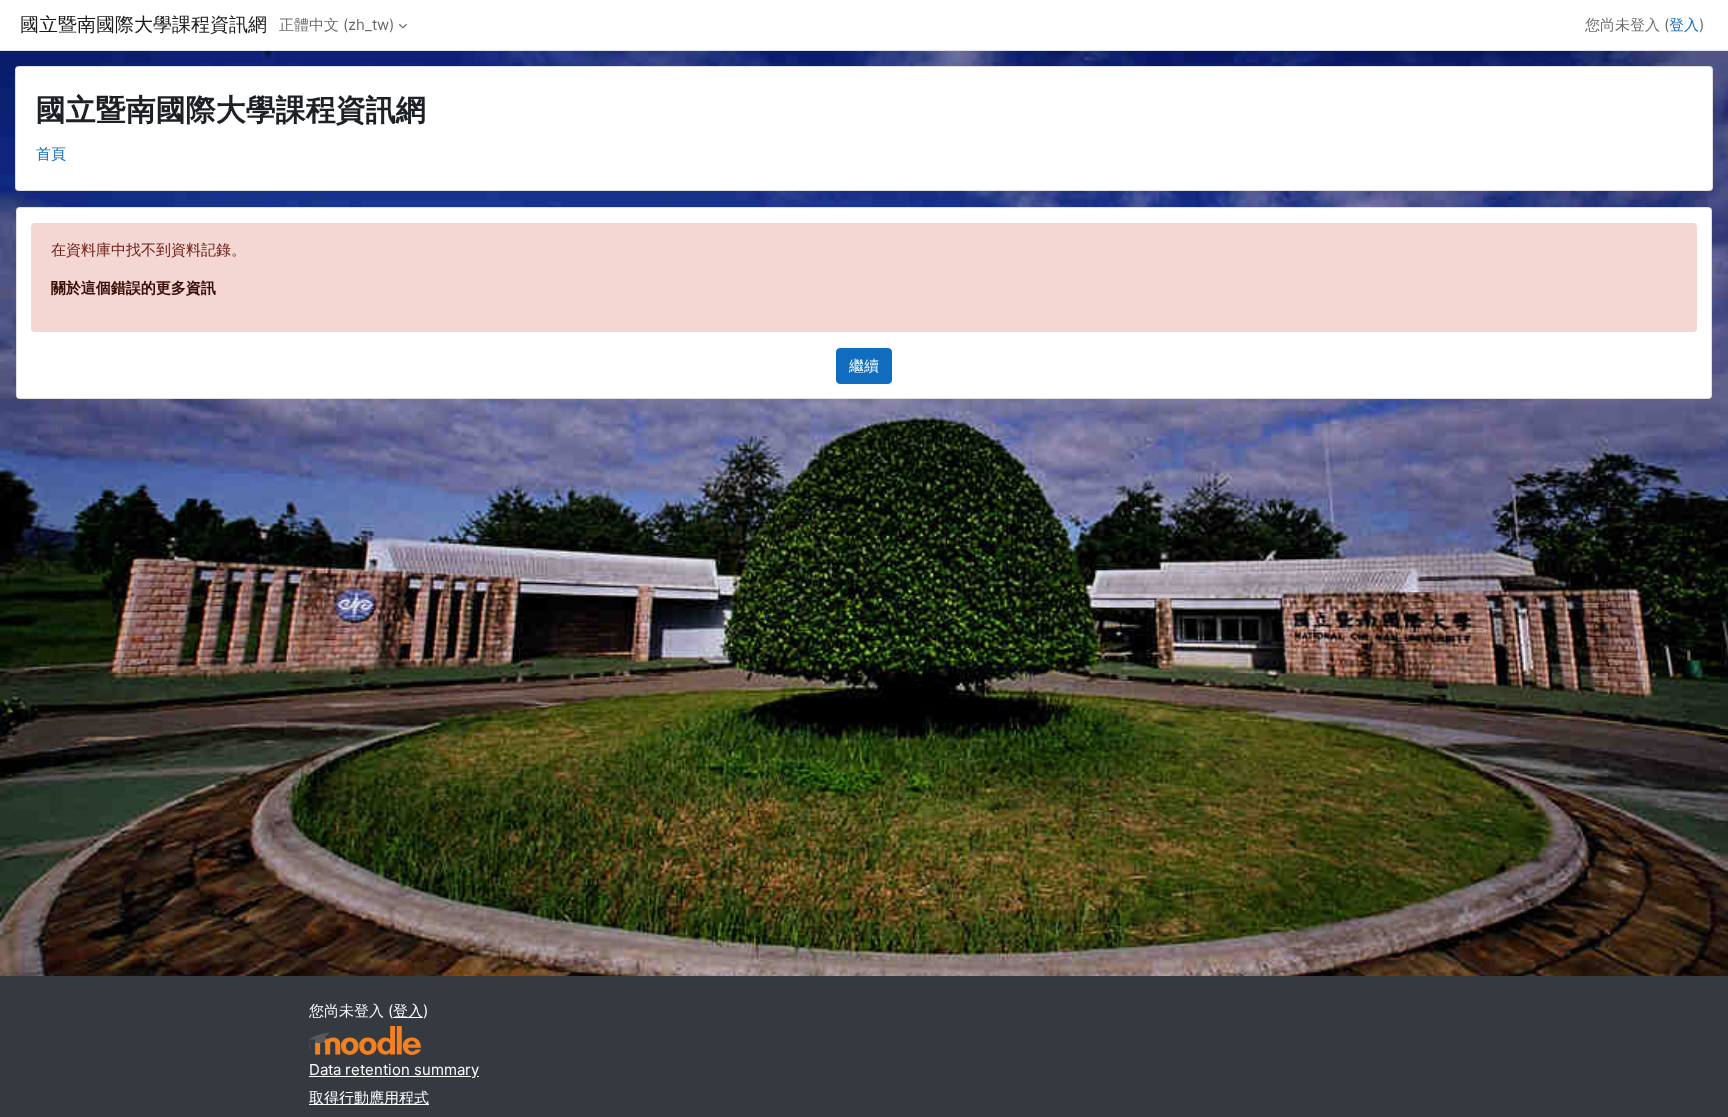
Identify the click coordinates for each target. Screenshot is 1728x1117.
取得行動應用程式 (369, 1097)
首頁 (51, 153)
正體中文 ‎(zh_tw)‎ (336, 24)
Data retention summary (394, 1069)
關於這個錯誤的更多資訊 (133, 287)
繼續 (864, 365)
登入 (1684, 24)
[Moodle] (365, 1040)
